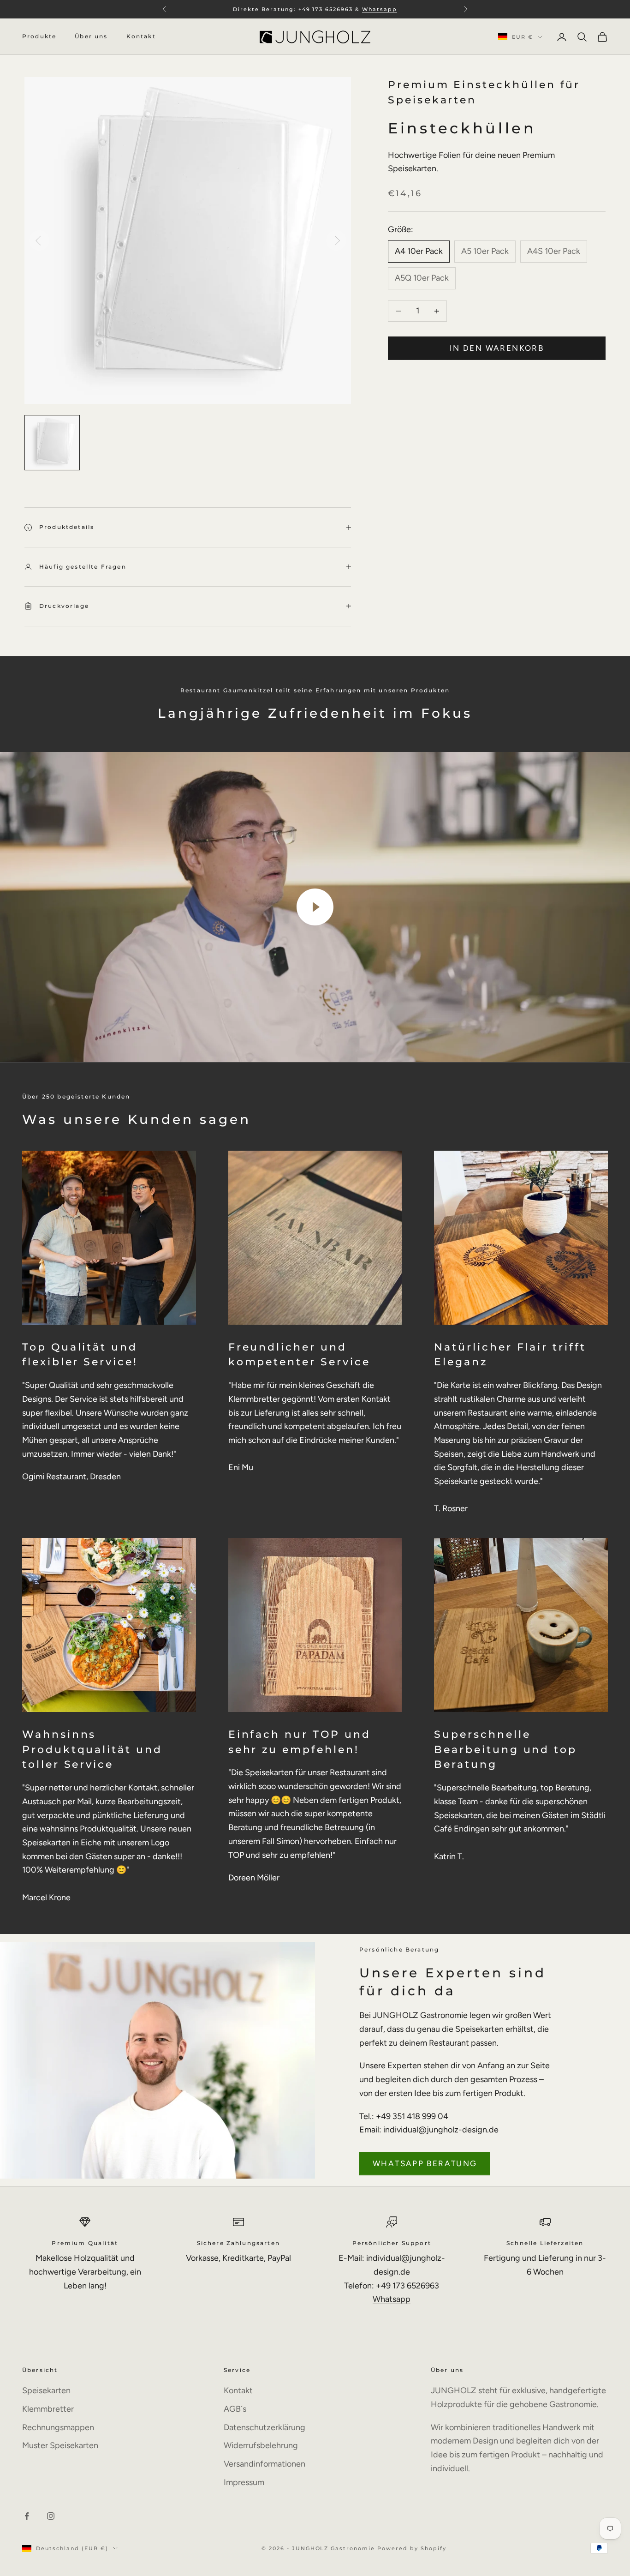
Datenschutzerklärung (264, 2427)
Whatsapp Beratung (425, 2163)
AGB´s (235, 2409)
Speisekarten (46, 2390)
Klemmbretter (48, 2409)
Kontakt (141, 37)
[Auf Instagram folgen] (51, 2516)
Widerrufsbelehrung (261, 2445)
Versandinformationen (264, 2464)
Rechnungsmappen (58, 2427)
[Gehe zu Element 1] (52, 443)
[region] (188, 240)
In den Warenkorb (497, 348)
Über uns (91, 37)
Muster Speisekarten (60, 2445)
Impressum (244, 2482)
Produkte (39, 37)
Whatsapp (392, 2299)
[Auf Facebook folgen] (27, 2516)
